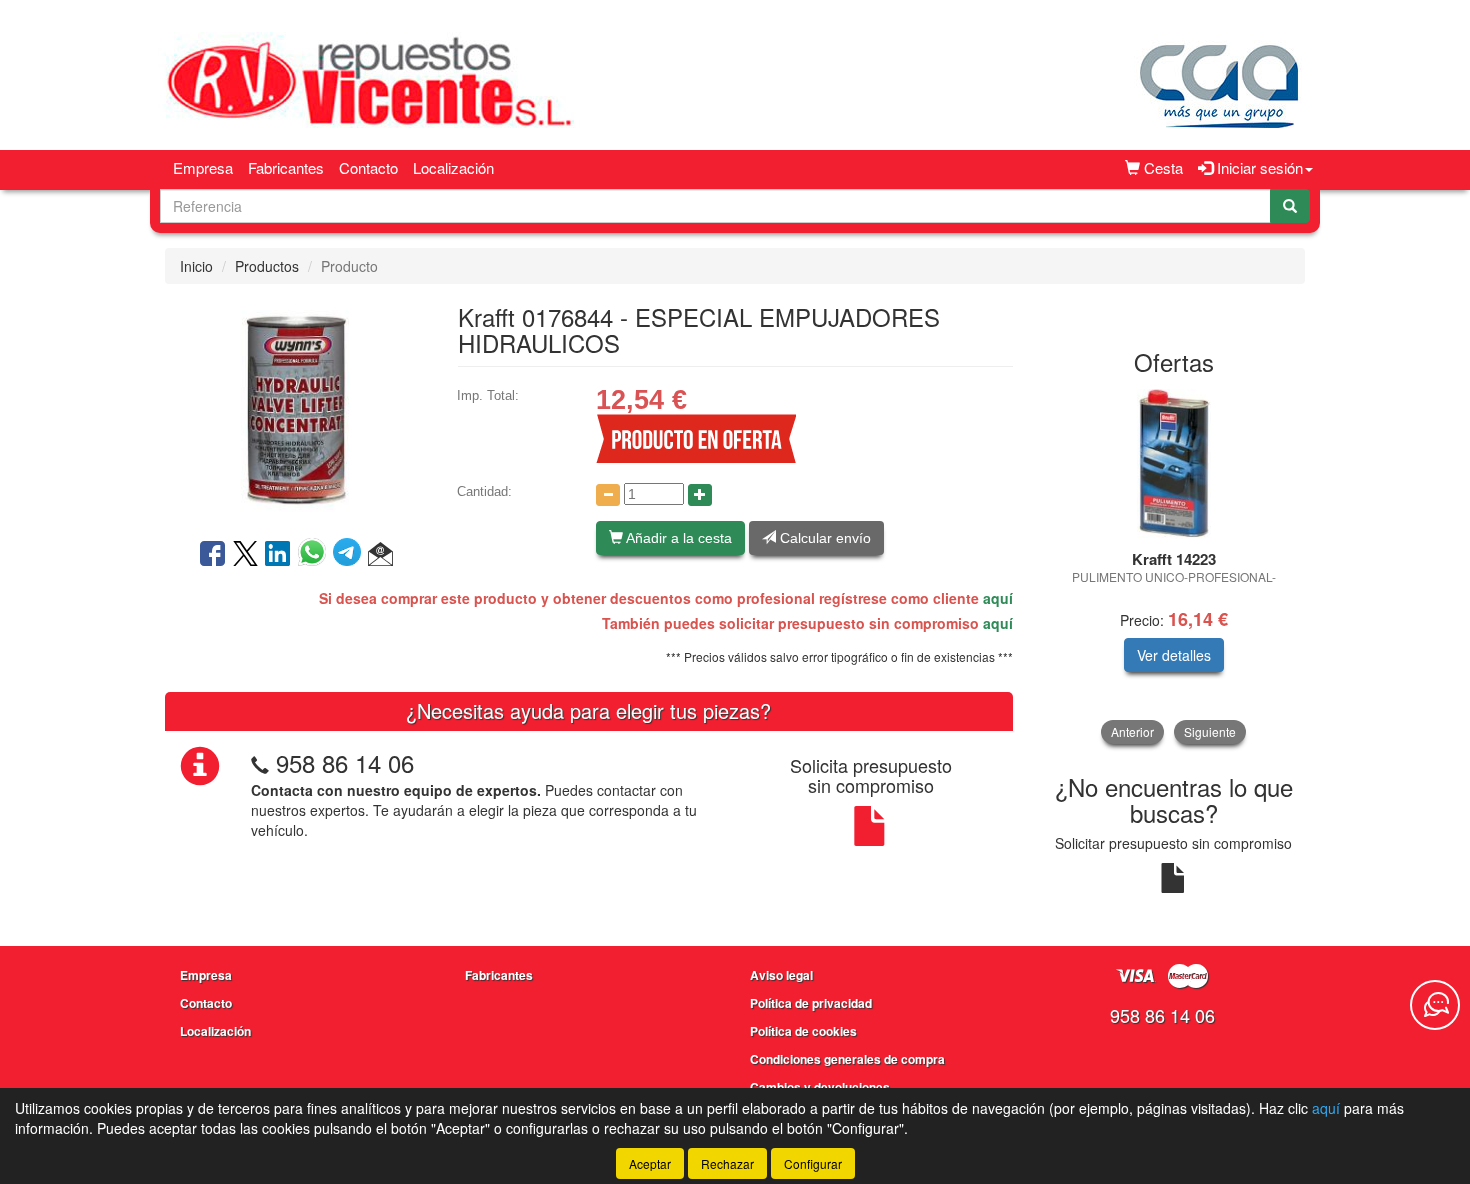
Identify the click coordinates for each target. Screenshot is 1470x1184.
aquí (998, 598)
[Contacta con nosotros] (1435, 1005)
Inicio (196, 266)
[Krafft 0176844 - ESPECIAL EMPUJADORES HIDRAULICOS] (296, 409)
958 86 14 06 (345, 762)
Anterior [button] (1132, 731)
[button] (380, 555)
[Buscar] (1290, 206)
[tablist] (1174, 566)
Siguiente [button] (1210, 731)
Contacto (368, 167)
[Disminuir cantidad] (608, 495)
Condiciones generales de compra (847, 1059)
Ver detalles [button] (1174, 655)
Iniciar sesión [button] (1258, 167)
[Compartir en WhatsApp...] (315, 555)
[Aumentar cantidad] (700, 495)
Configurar (813, 1163)
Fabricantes (286, 167)
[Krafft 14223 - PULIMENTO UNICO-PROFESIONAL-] (1174, 464)
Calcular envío (823, 538)
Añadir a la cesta (677, 538)
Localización (453, 167)
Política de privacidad (811, 1003)
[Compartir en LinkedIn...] (278, 555)
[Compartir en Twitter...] (245, 555)
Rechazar (727, 1163)
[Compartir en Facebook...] (212, 555)
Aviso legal (781, 975)
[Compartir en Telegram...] (350, 555)
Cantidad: (484, 491)
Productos (267, 266)
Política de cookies (803, 1031)
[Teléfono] (260, 762)
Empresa (203, 167)
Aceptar (650, 1163)
